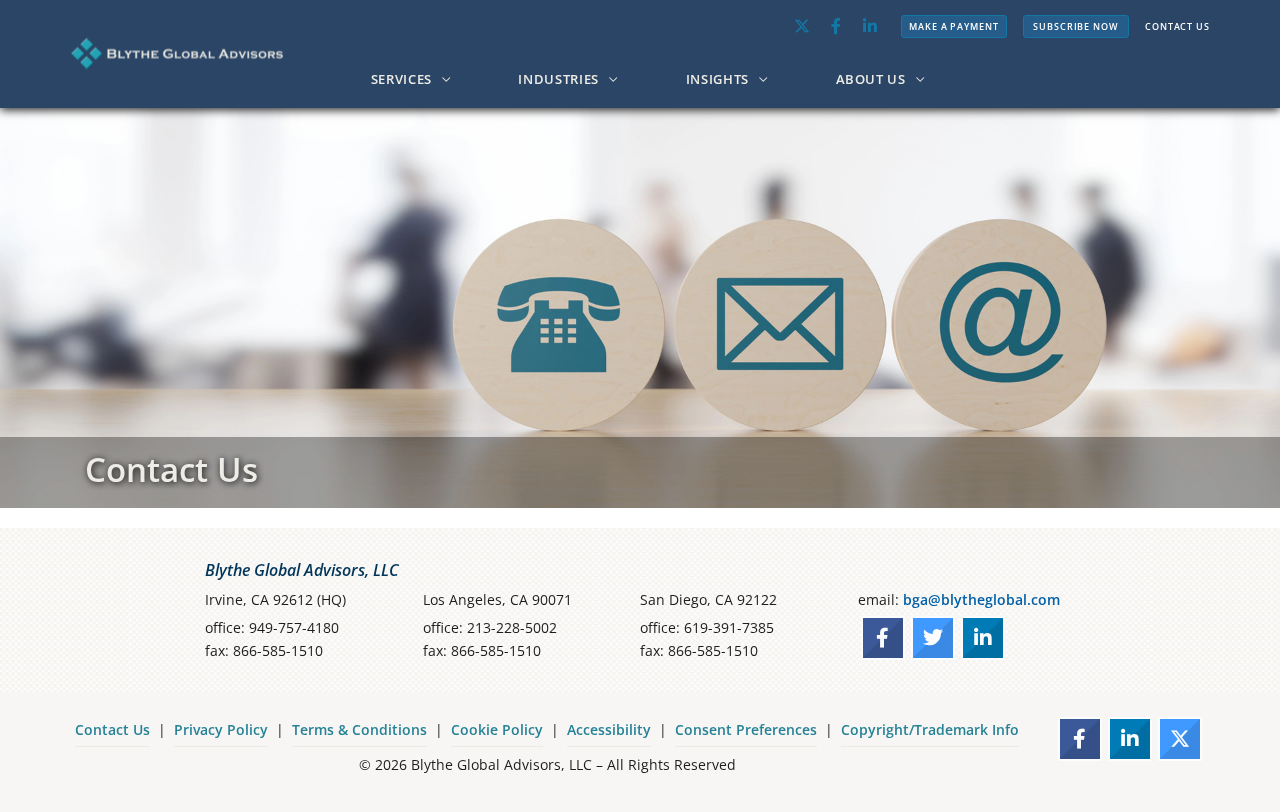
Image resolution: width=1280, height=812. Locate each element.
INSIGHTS (717, 79)
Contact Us (112, 729)
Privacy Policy (221, 729)
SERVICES (401, 79)
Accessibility (609, 729)
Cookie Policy (497, 729)
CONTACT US (1177, 26)
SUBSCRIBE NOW (1076, 26)
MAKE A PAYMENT (954, 26)
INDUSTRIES (558, 79)
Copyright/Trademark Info (930, 729)
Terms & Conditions (359, 729)
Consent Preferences (746, 729)
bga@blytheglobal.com (981, 599)
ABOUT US (871, 79)
